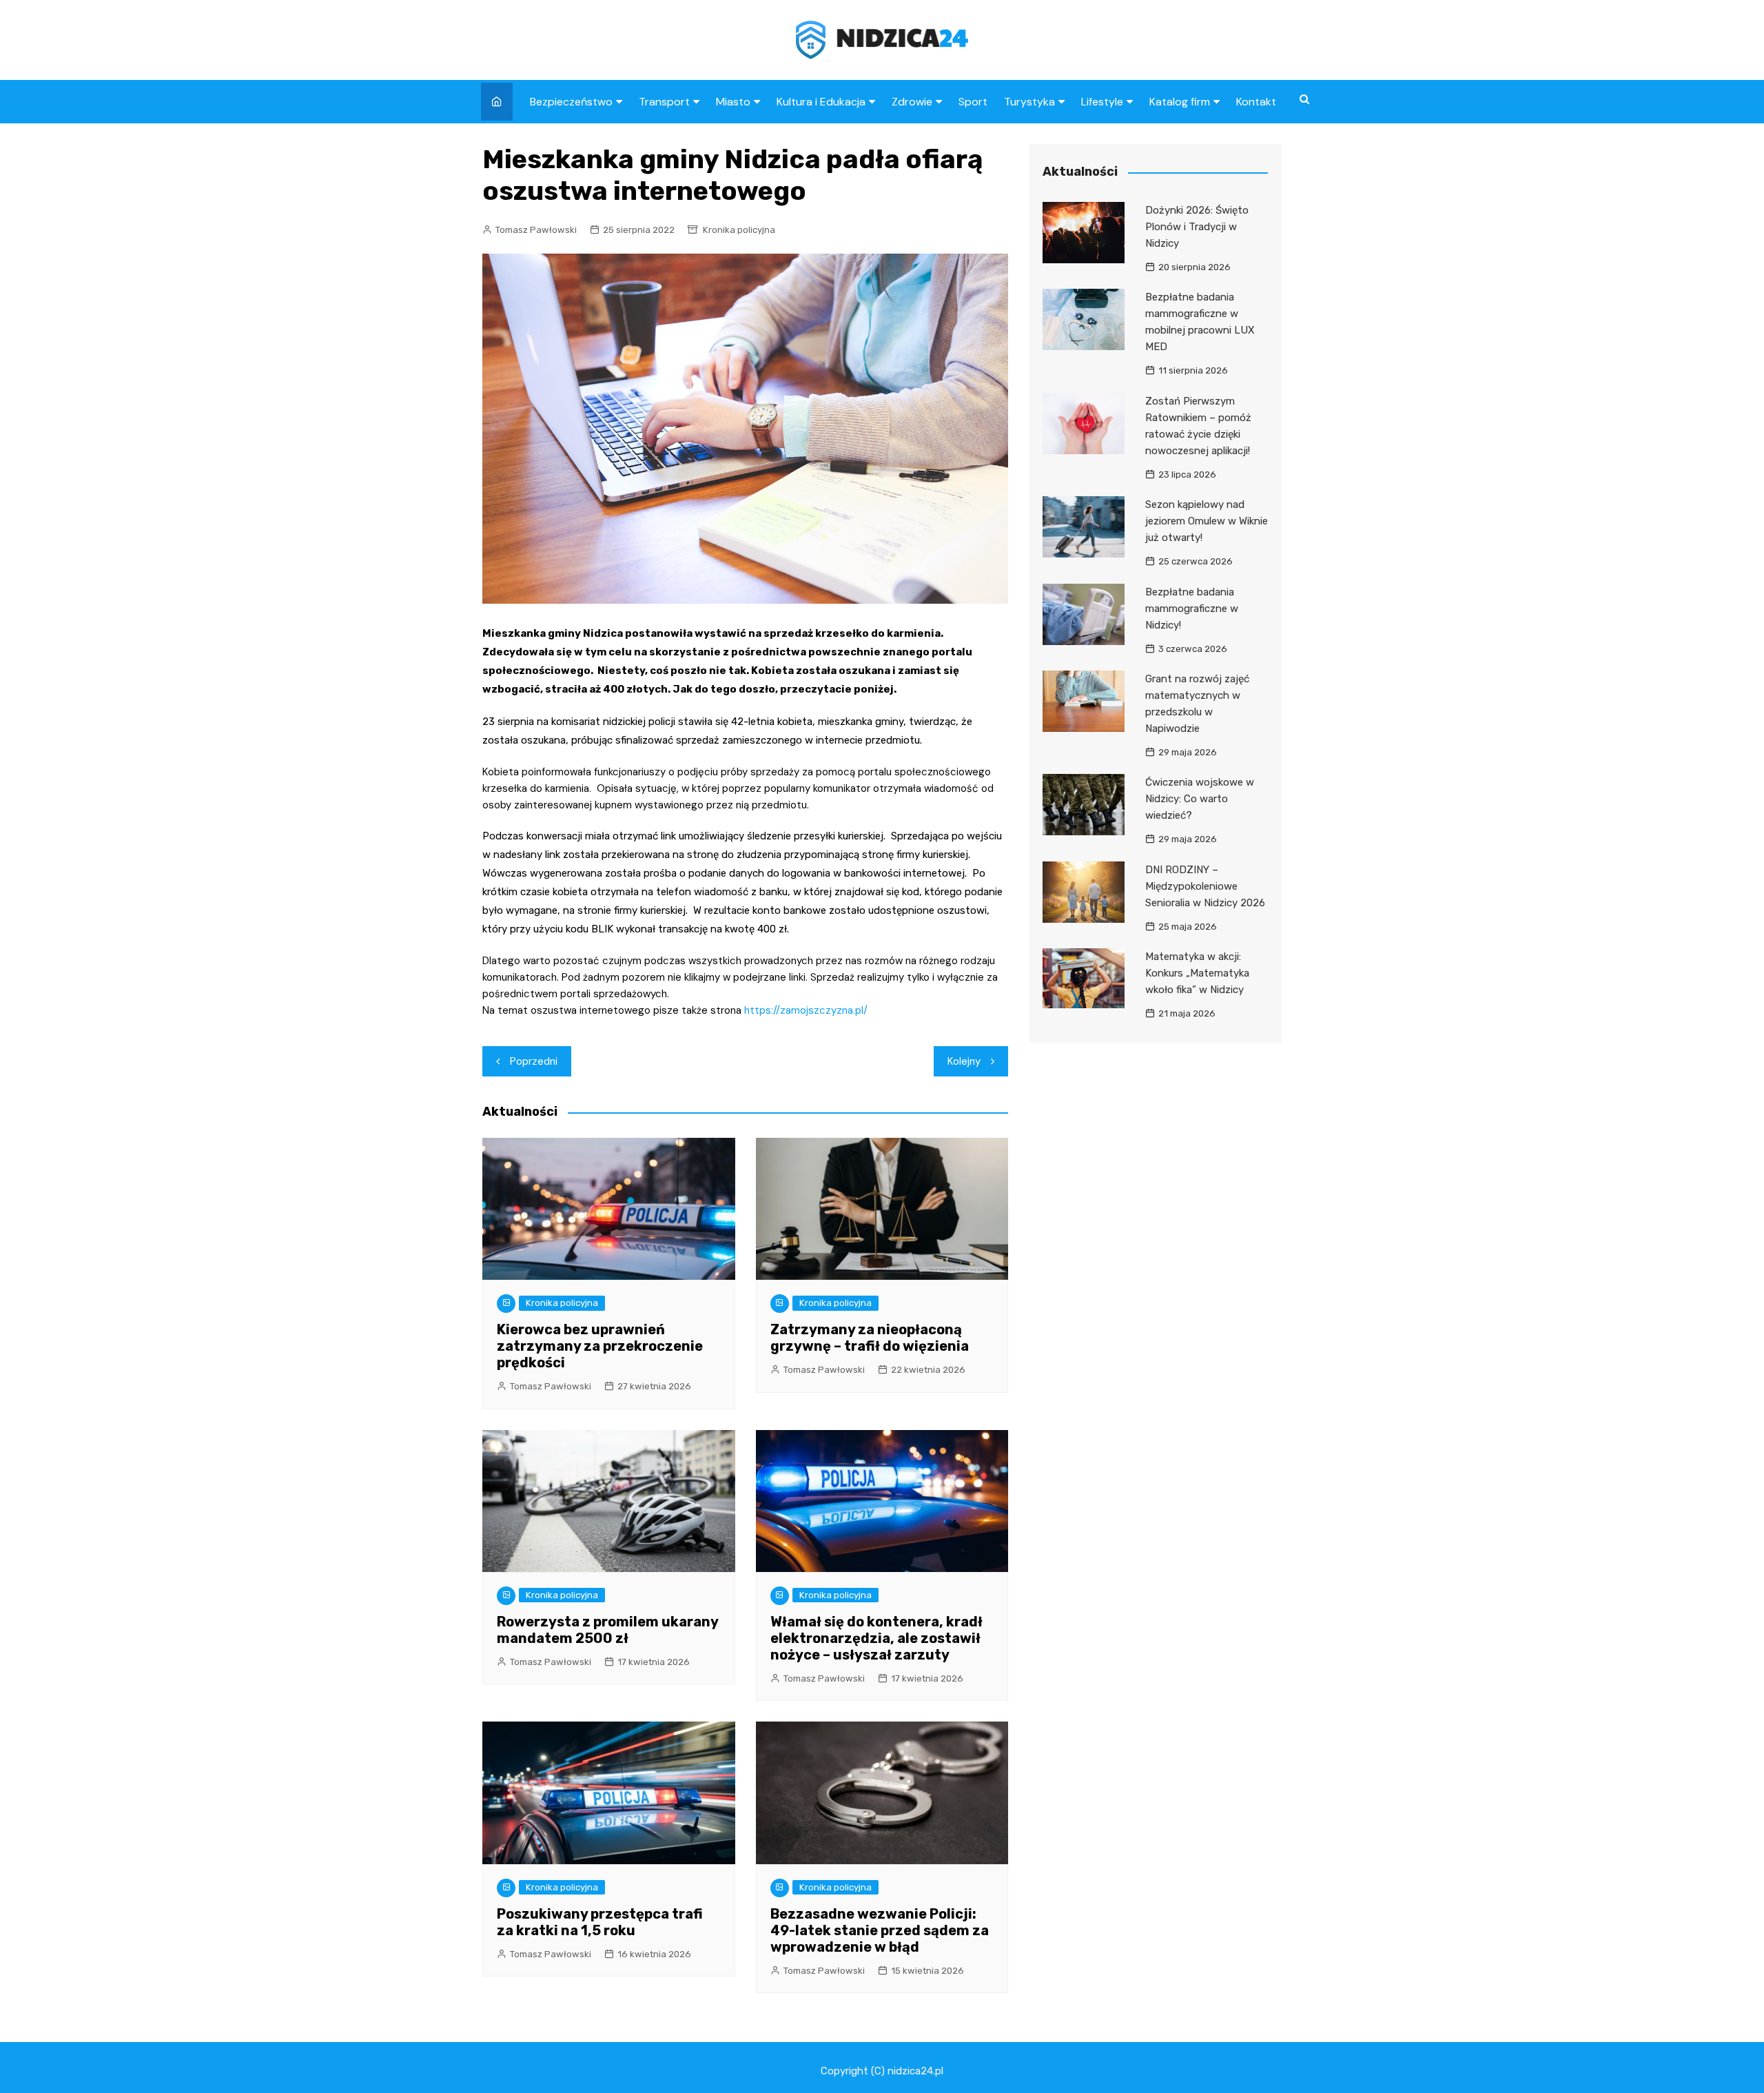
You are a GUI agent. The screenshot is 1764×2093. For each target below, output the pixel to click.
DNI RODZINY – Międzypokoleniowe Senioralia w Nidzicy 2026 (1205, 886)
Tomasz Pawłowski (536, 230)
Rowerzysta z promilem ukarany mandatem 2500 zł (607, 1630)
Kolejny (964, 1061)
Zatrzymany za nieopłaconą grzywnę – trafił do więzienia (870, 1338)
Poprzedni (534, 1061)
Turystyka (1029, 102)
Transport (664, 102)
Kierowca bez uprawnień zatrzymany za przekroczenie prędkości (600, 1346)
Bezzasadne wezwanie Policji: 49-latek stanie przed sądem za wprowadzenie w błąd (880, 1930)
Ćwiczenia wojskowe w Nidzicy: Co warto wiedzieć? (1200, 799)
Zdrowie (912, 102)
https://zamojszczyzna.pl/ (806, 1010)
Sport (973, 102)
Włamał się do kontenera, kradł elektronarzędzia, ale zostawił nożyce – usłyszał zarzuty (876, 1638)
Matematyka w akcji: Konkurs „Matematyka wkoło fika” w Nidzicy (1197, 973)
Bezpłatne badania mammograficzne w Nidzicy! (1192, 609)
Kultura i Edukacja (821, 102)
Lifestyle (1102, 102)
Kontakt (1256, 102)
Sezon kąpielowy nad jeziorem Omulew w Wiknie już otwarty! (1207, 521)
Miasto (733, 102)
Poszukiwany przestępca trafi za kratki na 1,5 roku (600, 1922)
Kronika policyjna (739, 230)
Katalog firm (1180, 102)
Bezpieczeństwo (571, 102)
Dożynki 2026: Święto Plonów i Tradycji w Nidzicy (1197, 227)
